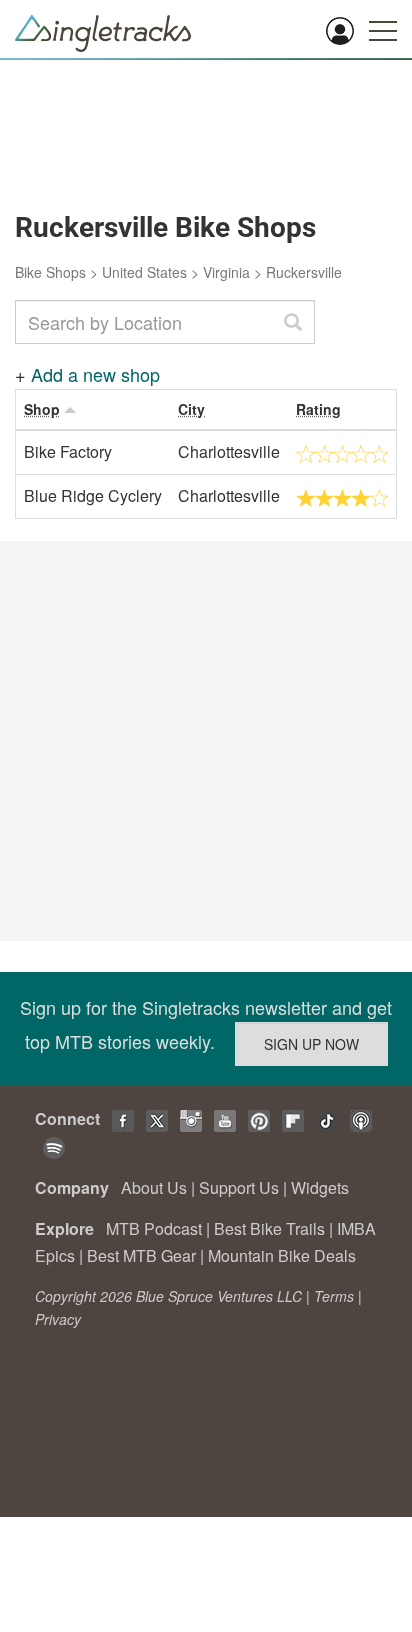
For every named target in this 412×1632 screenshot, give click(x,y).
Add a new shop (95, 374)
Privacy (58, 1319)
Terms (334, 1296)
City (191, 409)
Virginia (226, 272)
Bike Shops (50, 272)
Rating (318, 409)
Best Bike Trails (269, 1228)
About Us (154, 1187)
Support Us (239, 1187)
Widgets (320, 1187)
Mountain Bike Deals (282, 1255)
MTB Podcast (154, 1228)
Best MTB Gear (141, 1255)
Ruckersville (304, 272)
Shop (42, 409)
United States (144, 272)
